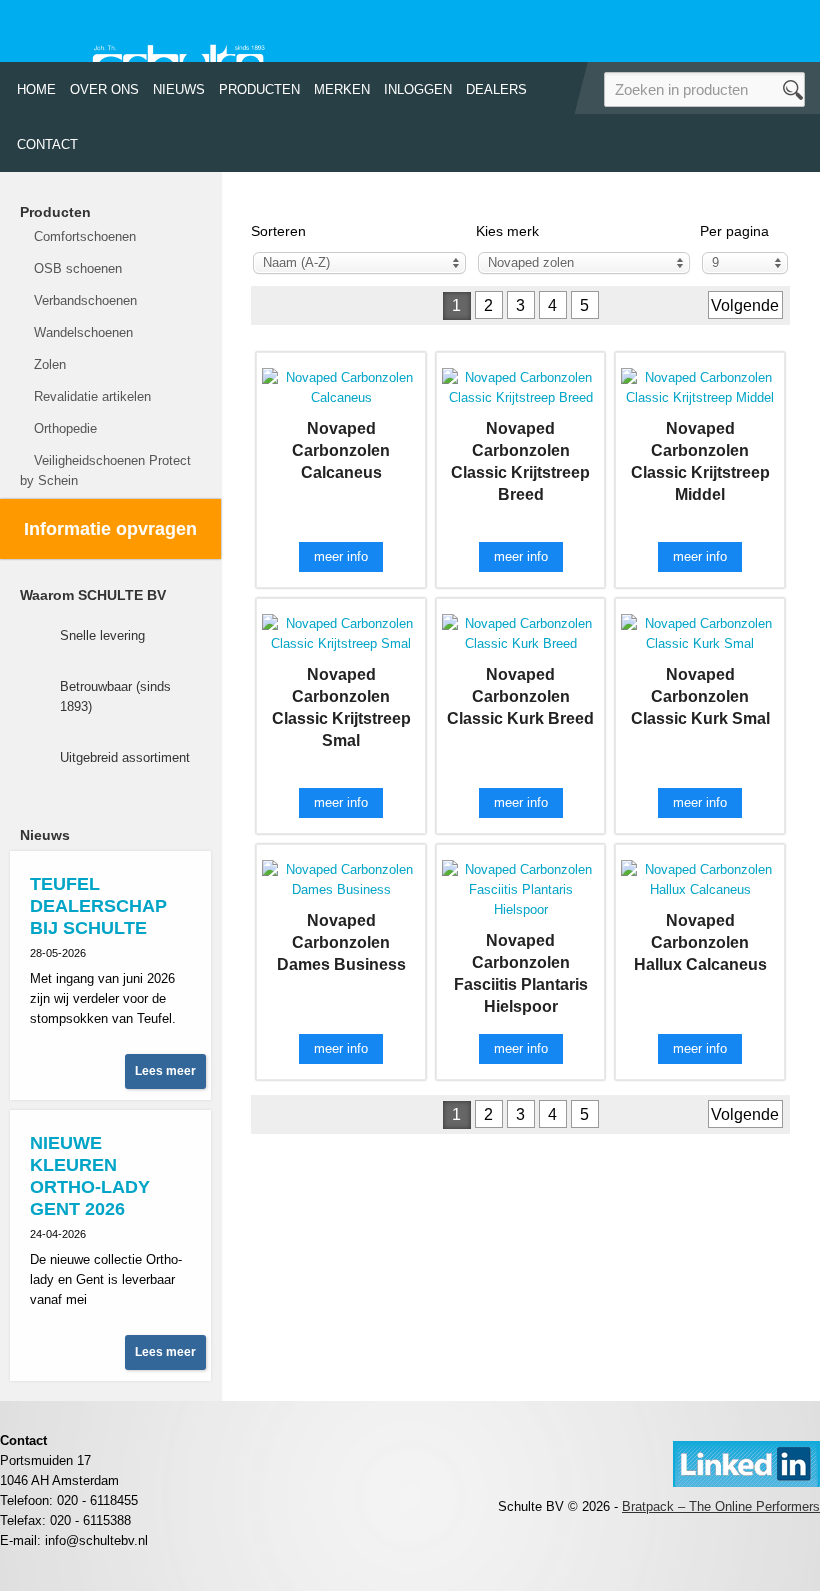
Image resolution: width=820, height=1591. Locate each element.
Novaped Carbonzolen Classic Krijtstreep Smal (341, 707)
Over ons (104, 89)
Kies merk (507, 231)
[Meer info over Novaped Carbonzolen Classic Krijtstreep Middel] (700, 386)
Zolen (50, 364)
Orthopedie (65, 428)
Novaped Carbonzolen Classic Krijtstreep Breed (520, 461)
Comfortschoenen (85, 236)
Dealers (496, 89)
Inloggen (418, 89)
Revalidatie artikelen (92, 396)
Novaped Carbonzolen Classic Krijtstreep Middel (700, 461)
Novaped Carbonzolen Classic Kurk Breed (520, 696)
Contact (47, 144)
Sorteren (278, 231)
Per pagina (734, 231)
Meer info (341, 556)
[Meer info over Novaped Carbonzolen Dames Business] (341, 878)
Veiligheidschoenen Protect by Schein (105, 470)
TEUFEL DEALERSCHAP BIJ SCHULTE (98, 906)
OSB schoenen (78, 268)
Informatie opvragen (110, 529)
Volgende (745, 305)
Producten (259, 89)
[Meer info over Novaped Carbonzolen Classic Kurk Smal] (700, 632)
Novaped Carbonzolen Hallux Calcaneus (700, 942)
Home (36, 89)
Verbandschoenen (85, 300)
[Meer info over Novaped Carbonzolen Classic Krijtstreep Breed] (521, 386)
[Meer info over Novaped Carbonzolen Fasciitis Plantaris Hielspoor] (521, 888)
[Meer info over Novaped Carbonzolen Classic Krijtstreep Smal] (341, 632)
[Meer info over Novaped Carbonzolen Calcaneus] (341, 386)
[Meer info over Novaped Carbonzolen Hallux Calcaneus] (700, 878)
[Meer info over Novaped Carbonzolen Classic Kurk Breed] (521, 632)
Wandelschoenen (83, 332)
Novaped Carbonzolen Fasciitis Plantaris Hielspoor (521, 973)
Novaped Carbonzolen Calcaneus (341, 450)
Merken (342, 89)
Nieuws (179, 89)
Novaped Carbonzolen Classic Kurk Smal (700, 696)
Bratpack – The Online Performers (721, 1506)
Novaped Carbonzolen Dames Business (341, 942)
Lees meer (165, 1071)
